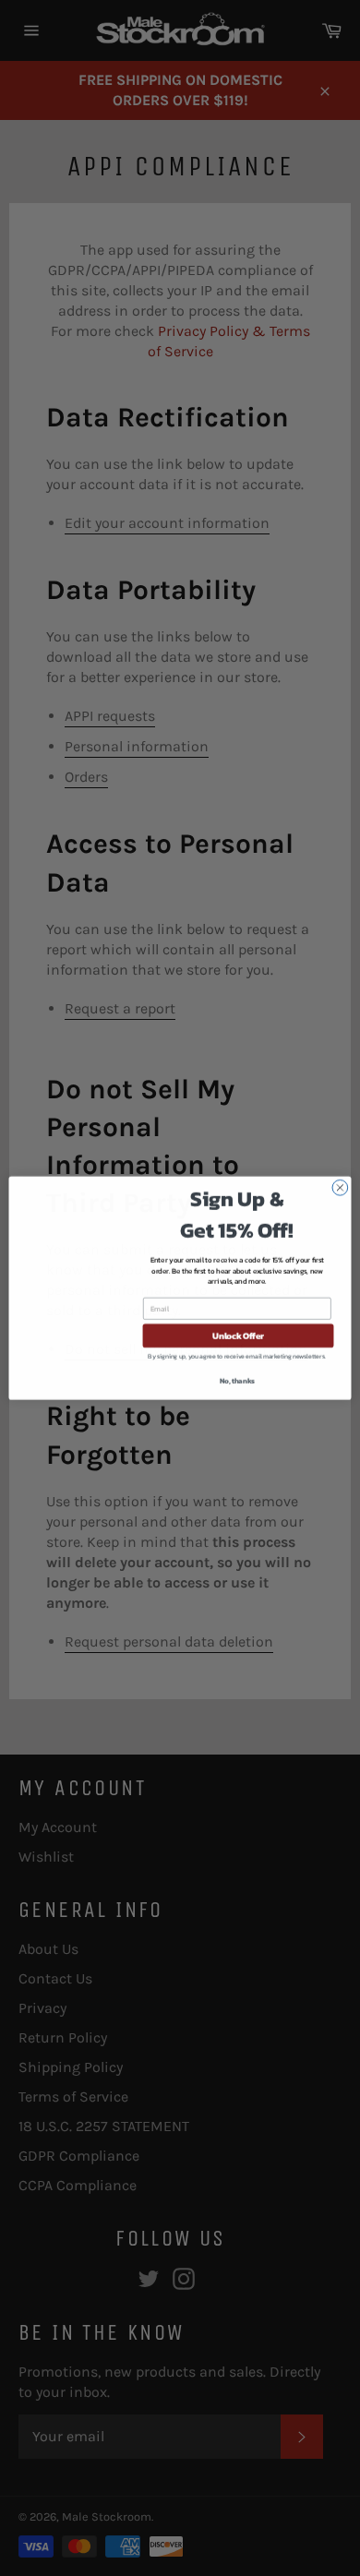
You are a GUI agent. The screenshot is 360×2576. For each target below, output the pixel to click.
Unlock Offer (238, 1336)
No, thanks (237, 1380)
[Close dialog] (340, 1187)
